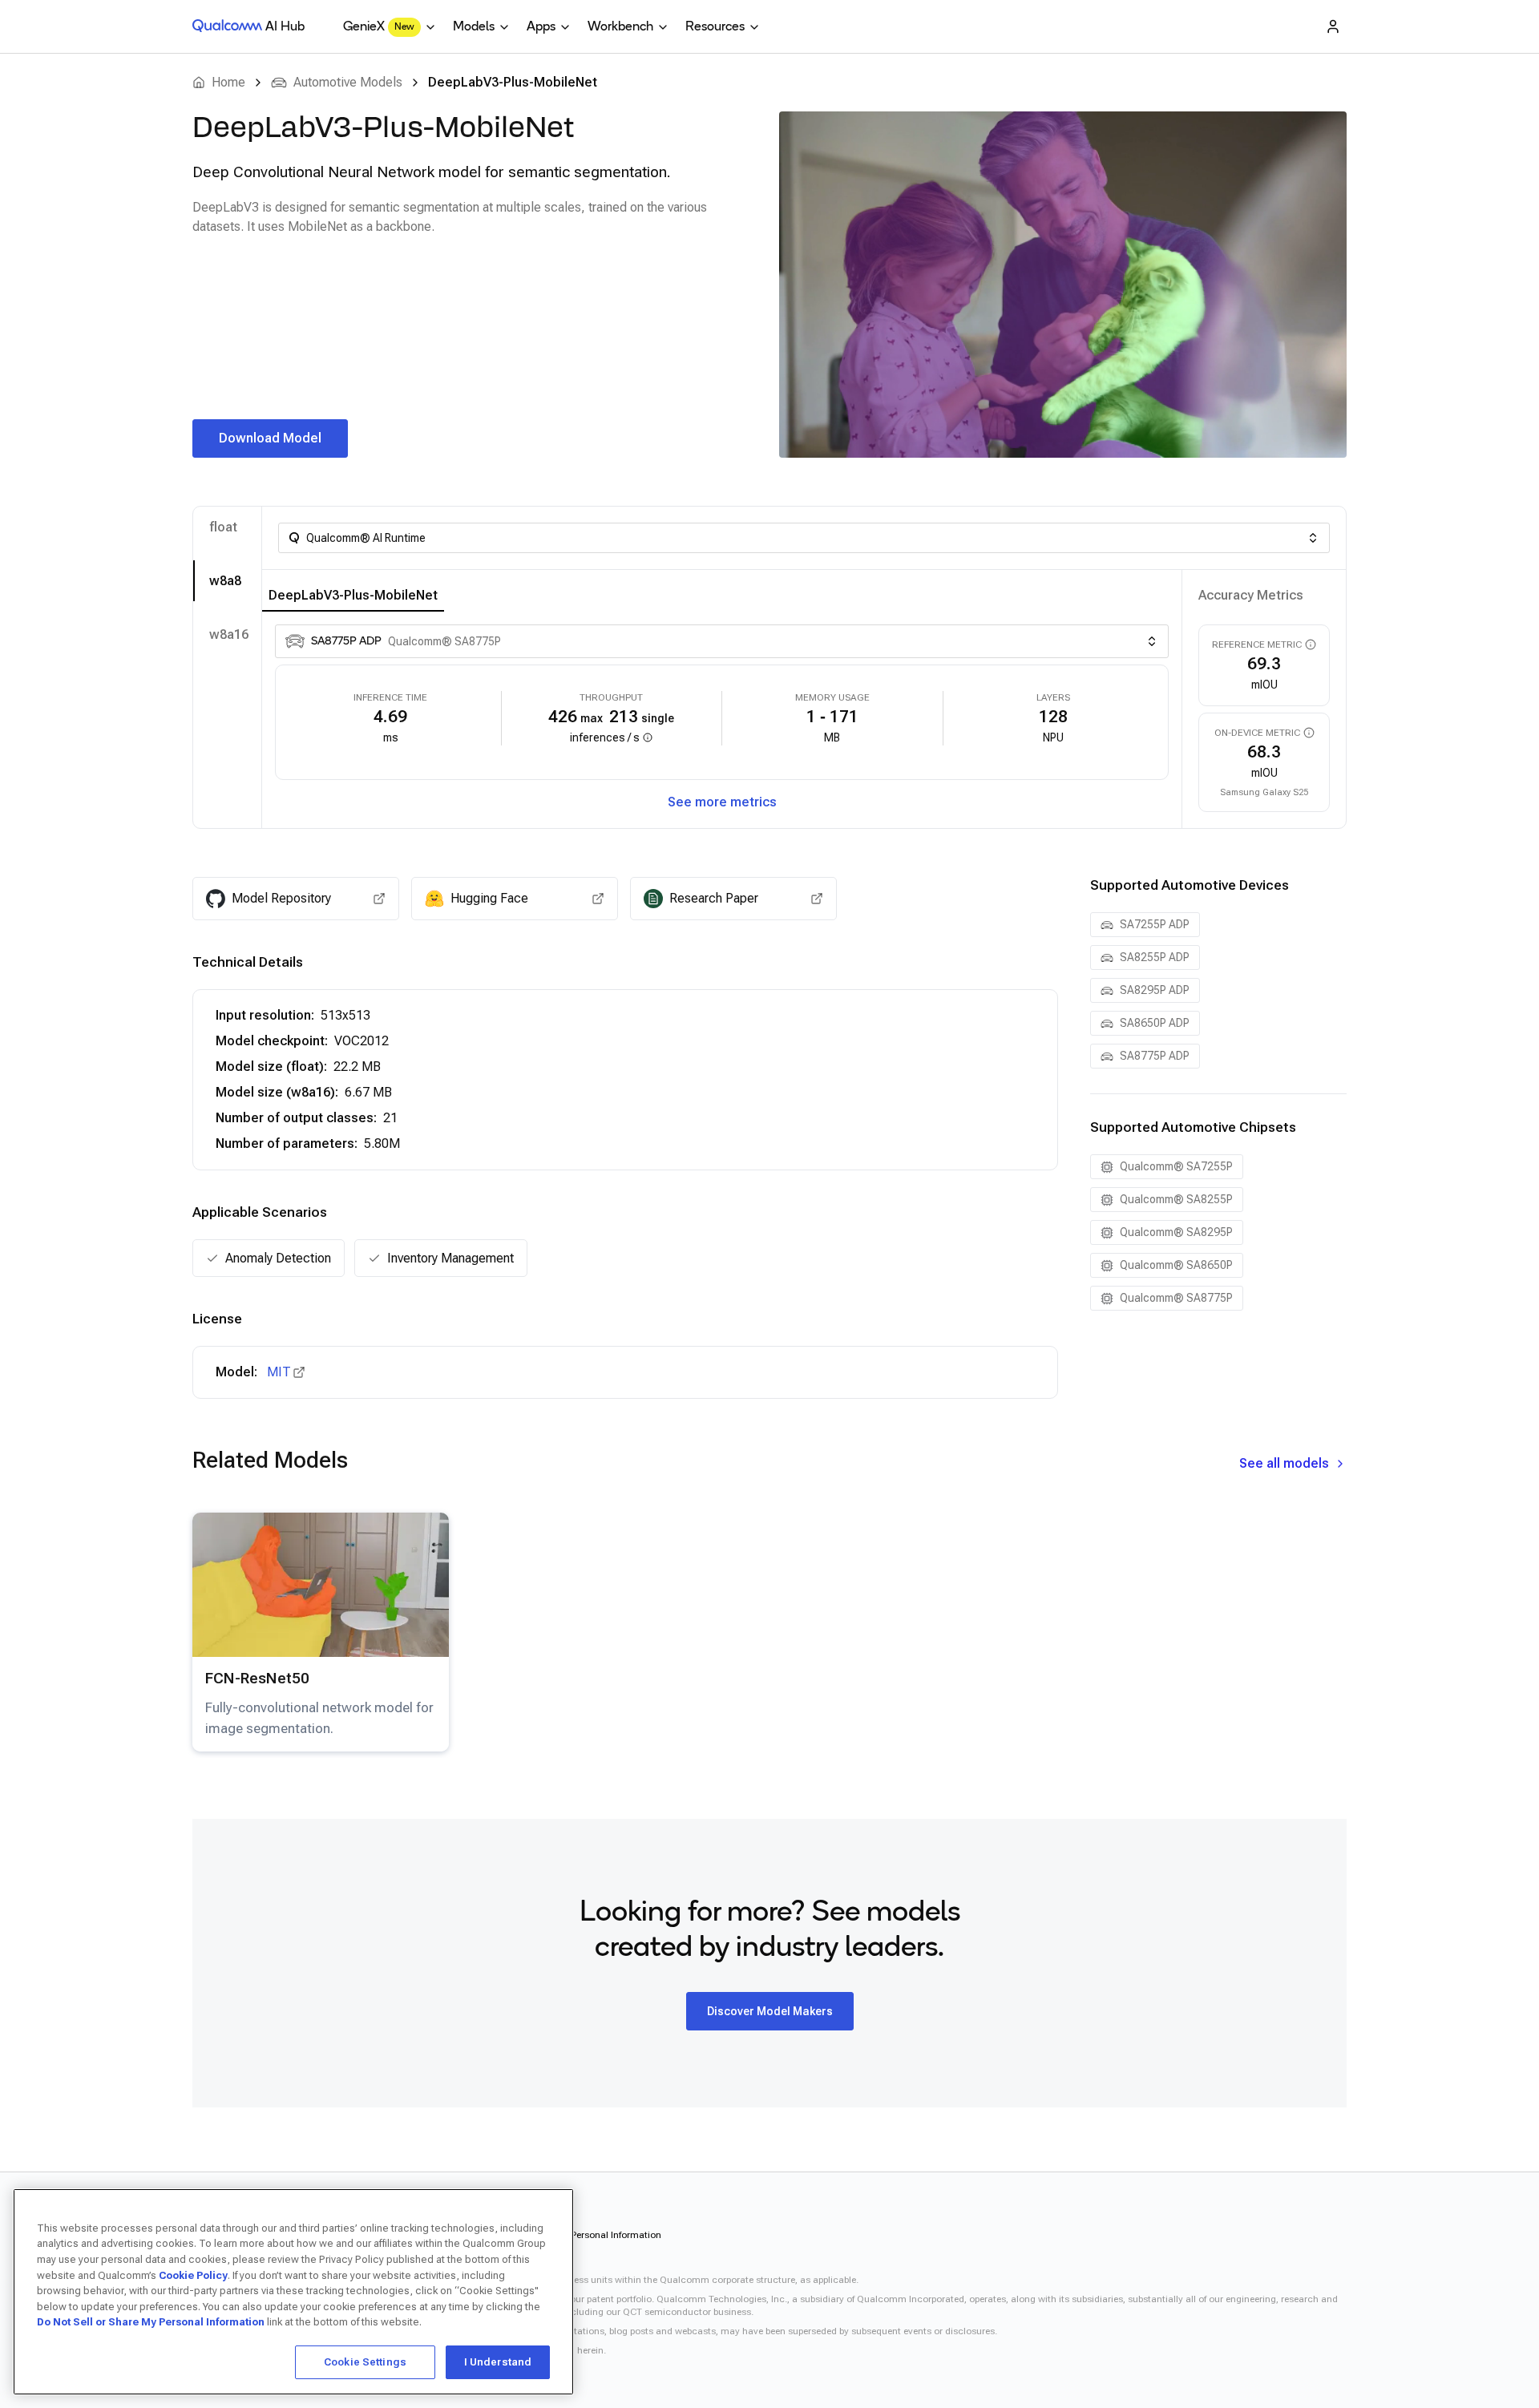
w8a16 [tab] (229, 634)
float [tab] (223, 527)
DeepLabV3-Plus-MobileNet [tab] (353, 595)
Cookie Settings (365, 2362)
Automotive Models (348, 82)
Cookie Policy (193, 2275)
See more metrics (722, 802)
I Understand (498, 2362)
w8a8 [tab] (225, 581)
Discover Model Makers (770, 2011)
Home (228, 82)
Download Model (270, 438)
